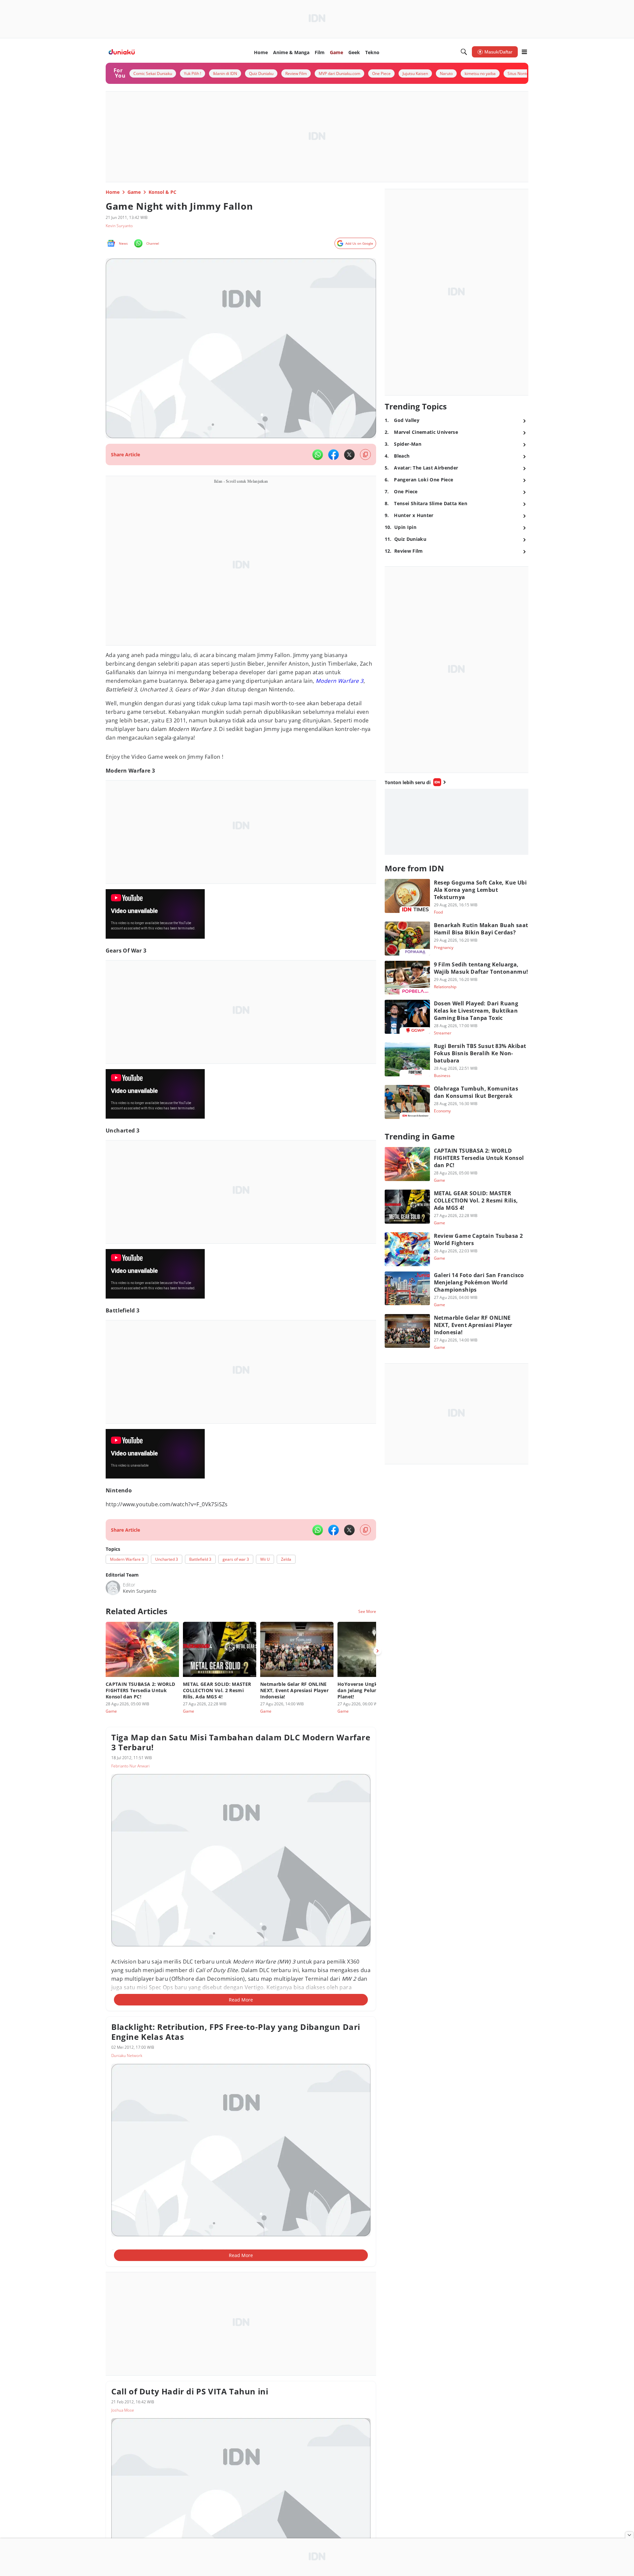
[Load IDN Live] (457, 822)
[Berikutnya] (377, 1651)
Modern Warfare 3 (339, 681)
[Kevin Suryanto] (113, 1588)
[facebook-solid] (334, 455)
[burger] (524, 52)
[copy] (365, 454)
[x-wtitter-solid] (349, 455)
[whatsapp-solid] (318, 455)
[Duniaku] (122, 52)
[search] (464, 52)
